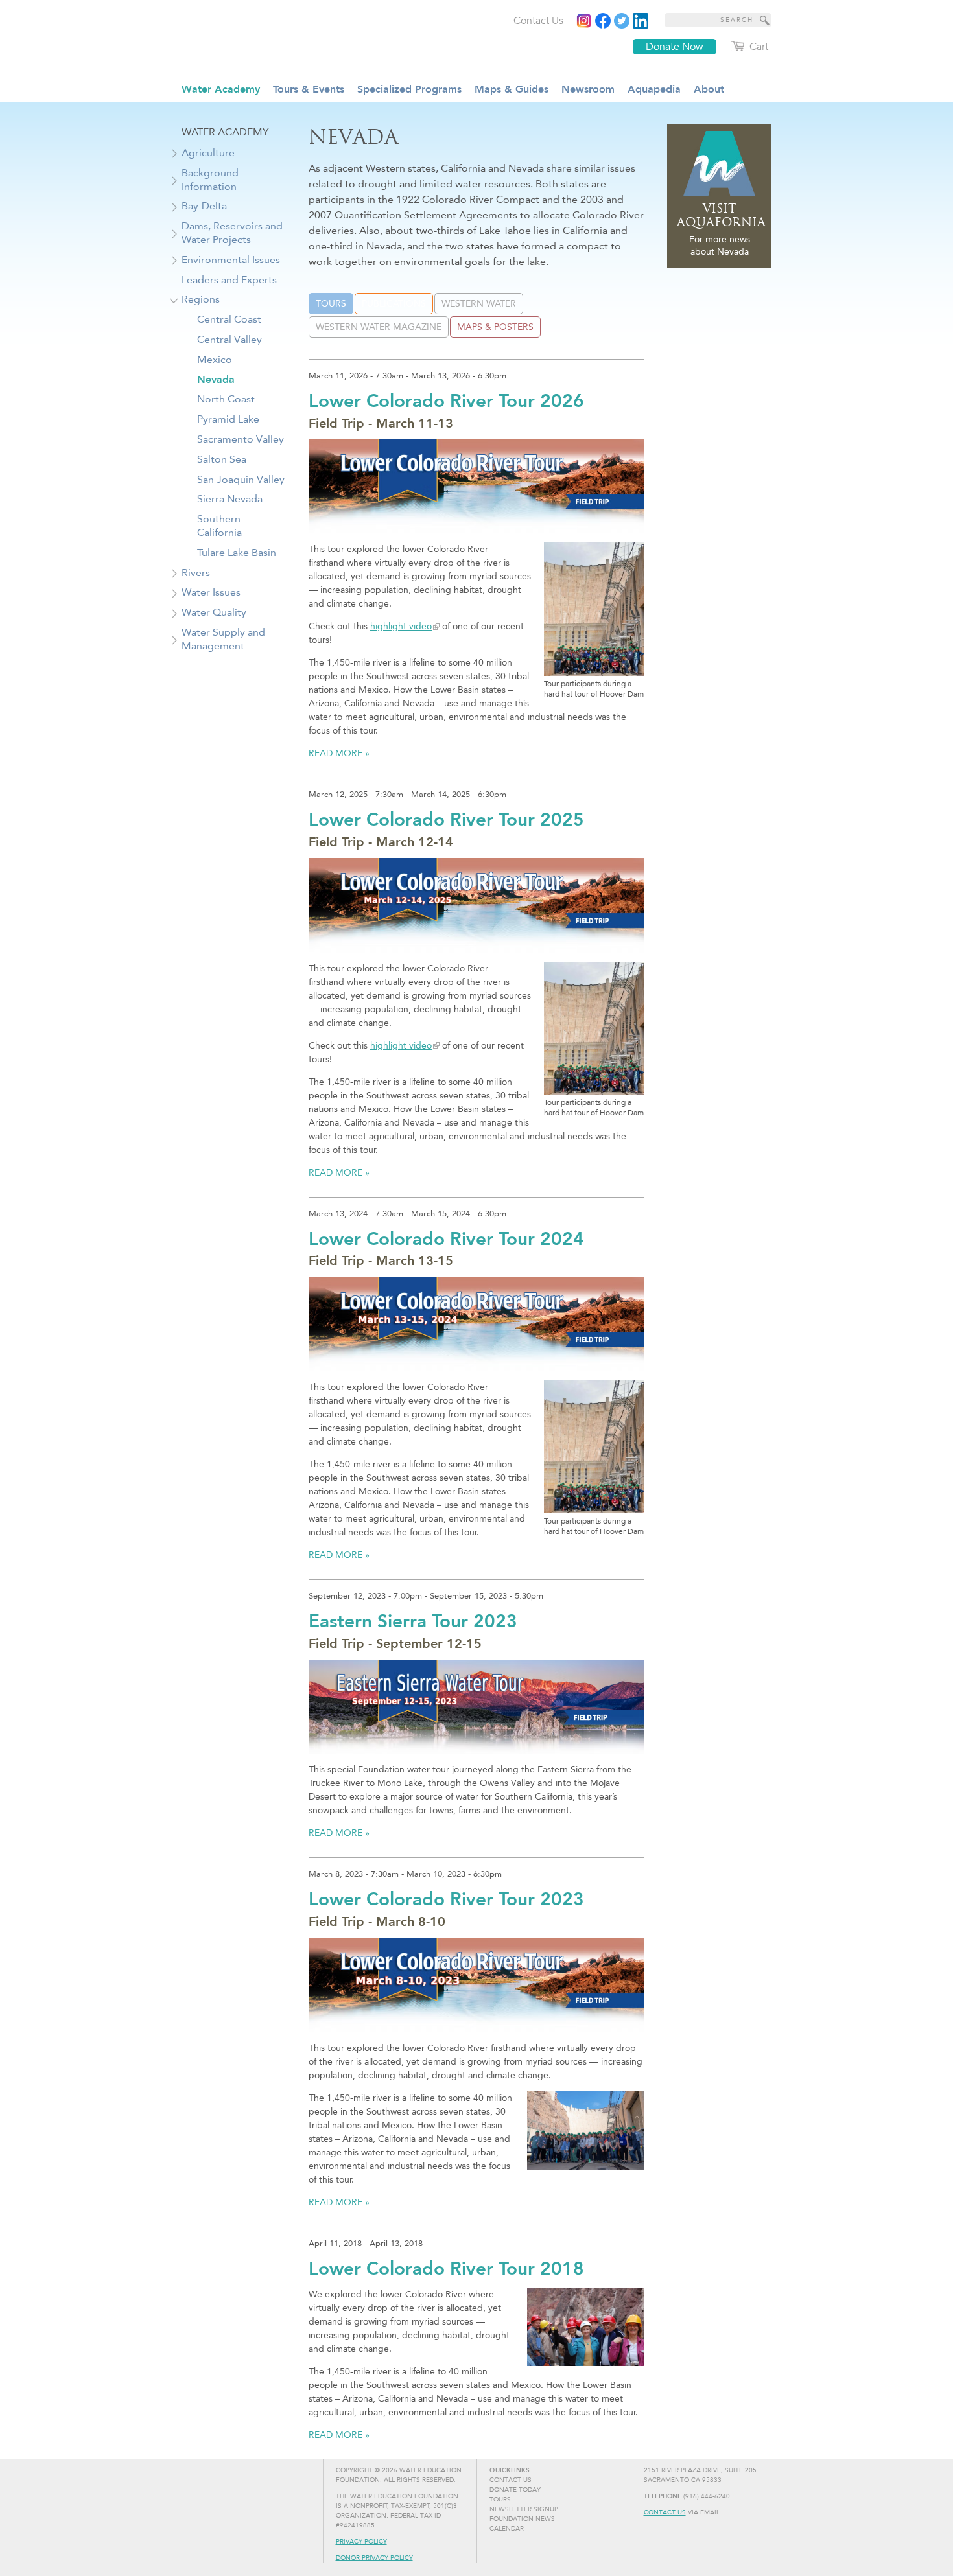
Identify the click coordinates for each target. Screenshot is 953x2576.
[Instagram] (584, 21)
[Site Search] (765, 20)
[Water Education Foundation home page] (285, 38)
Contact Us (665, 2512)
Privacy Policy (361, 2542)
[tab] (331, 304)
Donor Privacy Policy (374, 2558)
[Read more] (641, 21)
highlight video (401, 626)
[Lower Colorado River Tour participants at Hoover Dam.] (586, 2327)
